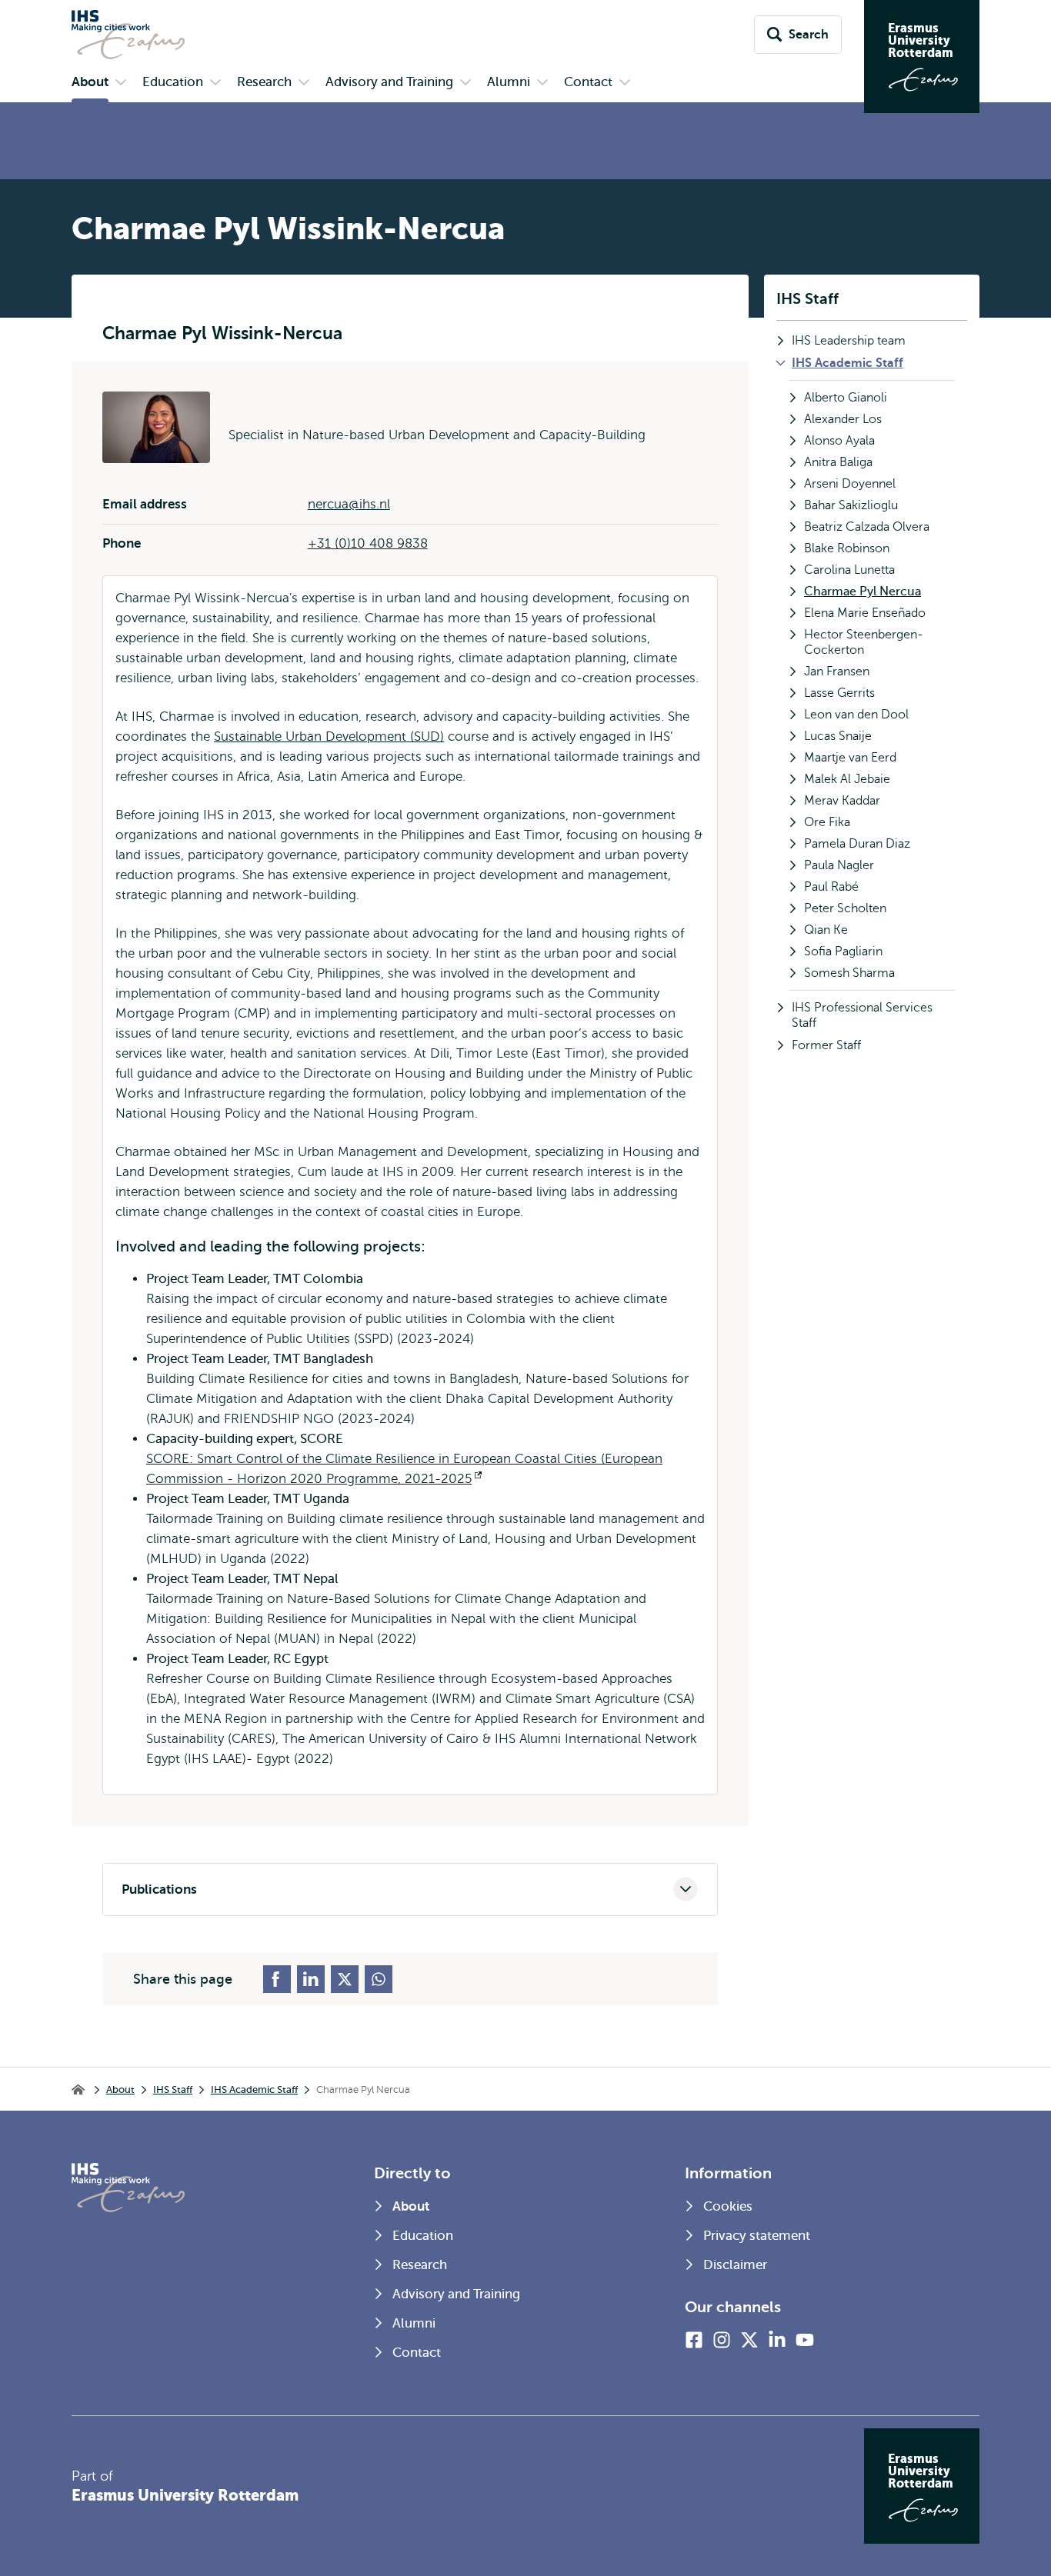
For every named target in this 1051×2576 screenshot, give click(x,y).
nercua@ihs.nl (349, 504)
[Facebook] (694, 2340)
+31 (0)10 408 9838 (368, 543)
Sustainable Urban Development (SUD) (329, 736)
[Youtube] (805, 2340)
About (120, 2089)
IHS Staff (807, 299)
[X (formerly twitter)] (749, 2340)
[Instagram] (722, 2340)
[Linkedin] (777, 2340)
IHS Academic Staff (254, 2089)
